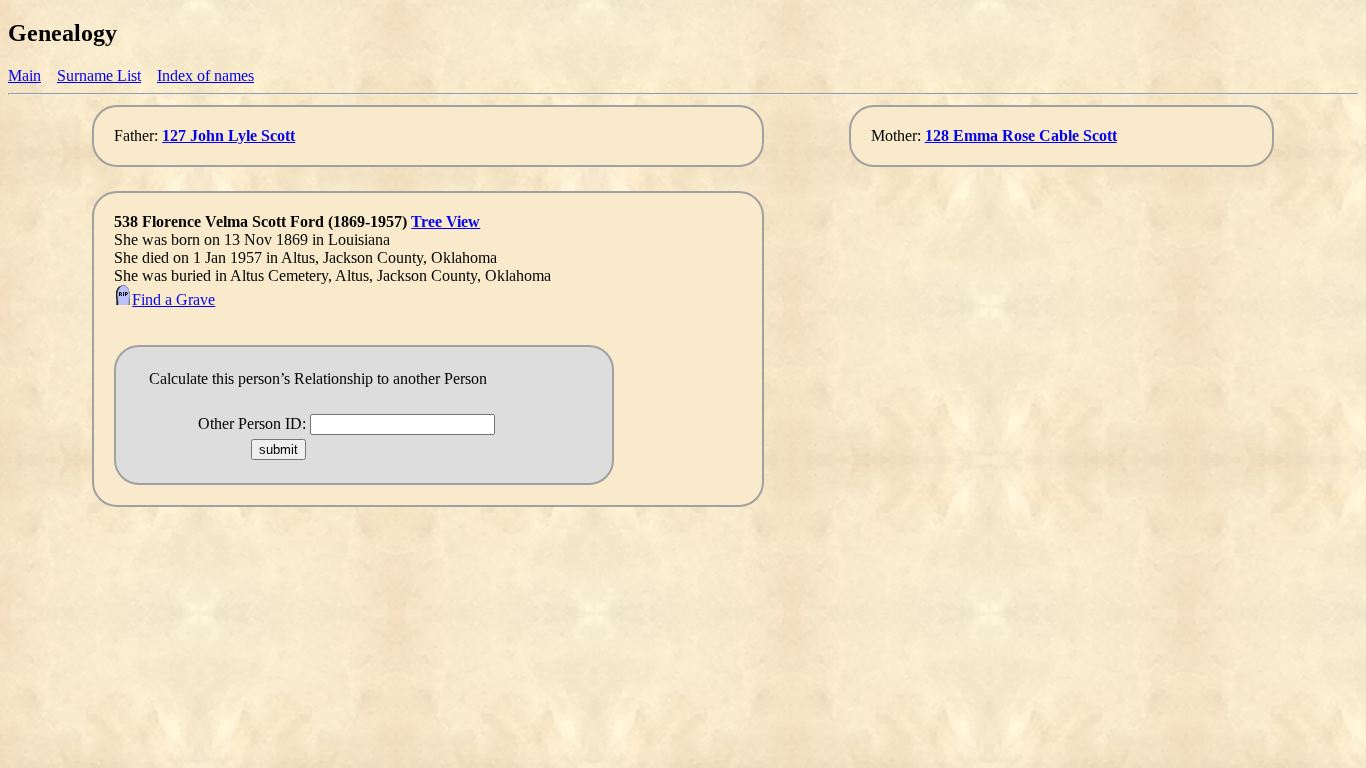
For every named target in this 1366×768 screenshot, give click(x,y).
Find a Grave (173, 299)
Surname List (99, 75)
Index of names (205, 75)
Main (24, 75)
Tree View (445, 221)
